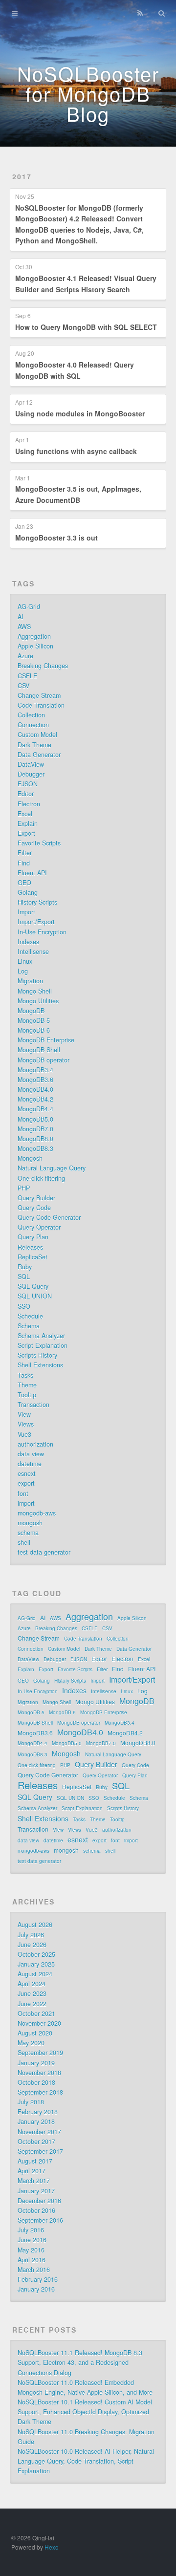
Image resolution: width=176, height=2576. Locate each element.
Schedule (30, 1316)
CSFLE (27, 676)
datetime (30, 1464)
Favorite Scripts (39, 843)
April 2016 (32, 2260)
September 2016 (40, 2220)
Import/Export (36, 922)
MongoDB (31, 1011)
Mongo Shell (35, 991)
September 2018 (40, 2092)
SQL (24, 1277)
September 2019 (40, 2053)
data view (31, 1454)
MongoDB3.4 (35, 1070)
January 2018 (36, 2121)
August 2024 (35, 1974)
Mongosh (30, 1158)
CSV (23, 686)
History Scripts (37, 902)
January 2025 (36, 1964)
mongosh (30, 1523)
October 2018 (36, 2082)
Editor (26, 794)
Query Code (34, 1208)
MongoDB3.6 (35, 1080)
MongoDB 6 (34, 1030)
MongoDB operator (44, 1060)
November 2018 (39, 2073)
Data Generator (39, 755)
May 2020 (31, 2043)
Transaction (33, 1405)
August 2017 (35, 2161)
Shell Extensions (40, 1365)
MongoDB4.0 (35, 1089)
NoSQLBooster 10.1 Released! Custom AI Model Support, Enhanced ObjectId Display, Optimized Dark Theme (85, 2412)
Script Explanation (43, 1345)
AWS (24, 627)
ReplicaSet (33, 1257)
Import (26, 912)
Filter (25, 853)
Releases (30, 1247)
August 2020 (35, 2033)
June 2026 (32, 1945)
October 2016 (36, 2210)
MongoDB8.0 (35, 1139)
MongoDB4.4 (35, 1109)
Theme (27, 1385)
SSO (24, 1306)
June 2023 (32, 1993)
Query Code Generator (49, 1217)
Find (24, 863)
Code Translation (41, 705)
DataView (31, 764)
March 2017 (34, 2181)
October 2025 (36, 1954)
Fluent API (32, 873)
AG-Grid (29, 606)
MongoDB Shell (39, 1050)
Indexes (28, 942)
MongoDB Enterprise (46, 1040)
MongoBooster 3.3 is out (56, 538)
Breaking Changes (43, 666)
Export (26, 833)
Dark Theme (34, 745)
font (23, 1494)
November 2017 (39, 2132)
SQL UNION (35, 1296)
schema (28, 1533)
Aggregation (34, 636)
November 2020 (39, 2023)
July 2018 (31, 2102)
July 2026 (31, 1935)
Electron (29, 804)
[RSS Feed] (140, 13)
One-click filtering (41, 1178)
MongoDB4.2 (35, 1099)
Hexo (52, 2547)
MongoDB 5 (34, 1020)
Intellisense (33, 952)
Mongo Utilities (38, 1001)
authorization (35, 1444)
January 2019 (36, 2063)
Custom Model (37, 735)
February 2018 (38, 2112)
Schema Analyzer (41, 1336)
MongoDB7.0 (35, 1129)
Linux (25, 961)
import (26, 1503)
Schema (29, 1326)
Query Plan (33, 1237)
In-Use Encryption (42, 932)
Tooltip (27, 1395)
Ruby (25, 1267)
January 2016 (36, 2289)
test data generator (44, 1552)
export (26, 1483)
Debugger (31, 774)
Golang (28, 892)
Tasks (25, 1375)
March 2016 (34, 2270)
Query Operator (39, 1227)
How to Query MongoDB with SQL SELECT (86, 327)
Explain (28, 823)
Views (26, 1424)
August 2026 (35, 1925)
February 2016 (38, 2279)
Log (23, 971)
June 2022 (32, 2004)
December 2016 (39, 2201)
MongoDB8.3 (35, 1148)
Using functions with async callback (76, 451)
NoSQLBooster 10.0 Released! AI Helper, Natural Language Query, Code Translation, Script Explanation (86, 2461)
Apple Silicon (35, 646)
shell (24, 1542)
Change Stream (39, 695)
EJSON (28, 784)
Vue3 (24, 1434)
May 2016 (31, 2250)
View (24, 1414)
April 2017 (32, 2171)
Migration (30, 981)
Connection (33, 725)
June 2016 (32, 2240)
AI (21, 617)
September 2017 (40, 2151)
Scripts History (37, 1355)
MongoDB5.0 (35, 1119)
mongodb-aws (37, 1513)
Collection (31, 715)
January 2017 (36, 2191)
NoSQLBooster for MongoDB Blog (88, 93)
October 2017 (36, 2142)
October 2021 (36, 2013)
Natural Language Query (52, 1168)
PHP (24, 1188)
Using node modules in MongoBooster (80, 413)
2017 (22, 176)
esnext (27, 1473)
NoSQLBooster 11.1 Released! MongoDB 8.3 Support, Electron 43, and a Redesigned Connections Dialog (80, 2362)
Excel (25, 814)
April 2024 (32, 1984)
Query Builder (36, 1198)
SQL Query (33, 1286)
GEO (24, 883)
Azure (25, 656)
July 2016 (31, 2230)
